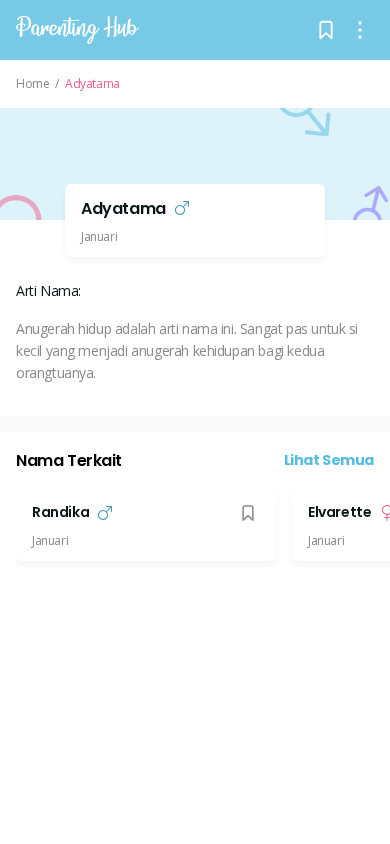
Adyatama (92, 84)
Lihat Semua (329, 460)
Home (32, 84)
